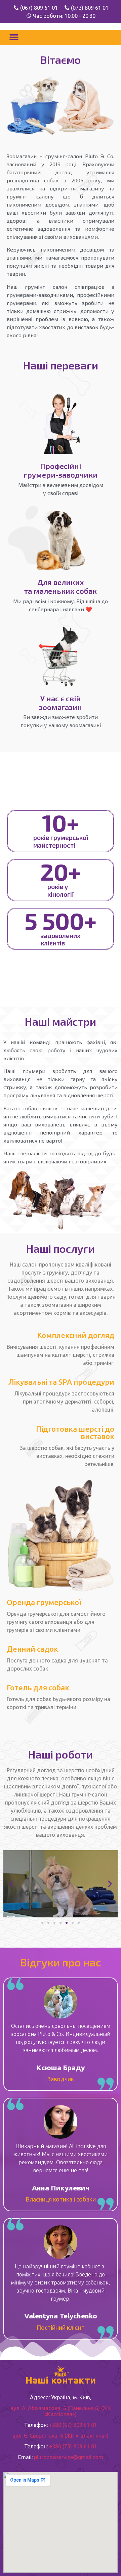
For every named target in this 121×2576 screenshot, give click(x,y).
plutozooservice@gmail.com (69, 2457)
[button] (14, 37)
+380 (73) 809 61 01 (73, 2446)
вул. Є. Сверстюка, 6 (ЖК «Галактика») (61, 2436)
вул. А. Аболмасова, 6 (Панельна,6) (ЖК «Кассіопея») (61, 2411)
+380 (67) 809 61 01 (73, 2425)
